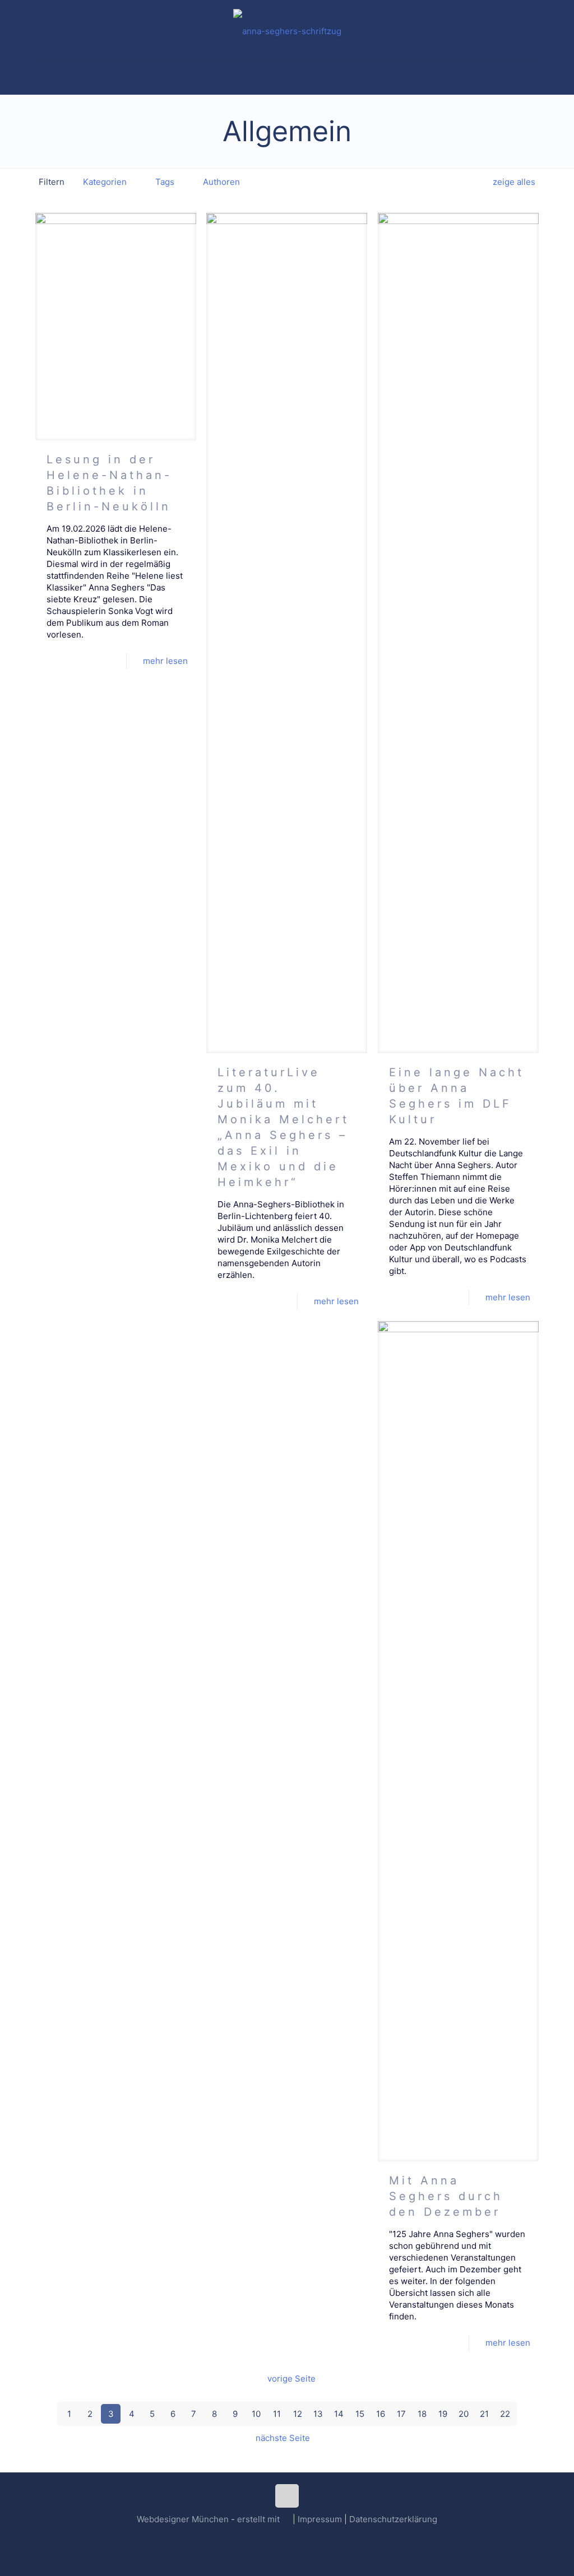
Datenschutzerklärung (393, 2519)
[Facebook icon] (276, 2537)
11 (277, 2414)
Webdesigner (163, 2519)
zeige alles (514, 182)
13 (318, 2414)
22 (505, 2414)
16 (381, 2414)
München (210, 2519)
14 (339, 2414)
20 (464, 2414)
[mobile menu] (40, 78)
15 (360, 2414)
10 (256, 2414)
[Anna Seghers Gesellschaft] (287, 31)
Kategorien (105, 182)
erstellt (251, 2519)
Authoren (221, 182)
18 (422, 2414)
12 (298, 2414)
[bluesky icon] (299, 2537)
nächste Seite (283, 2438)
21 (484, 2414)
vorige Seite (291, 2379)
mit (274, 2519)
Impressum (320, 2519)
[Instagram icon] (287, 2537)
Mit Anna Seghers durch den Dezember (446, 2196)
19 (443, 2414)
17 (401, 2414)
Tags (165, 182)
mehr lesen (165, 661)
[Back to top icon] (287, 2496)
